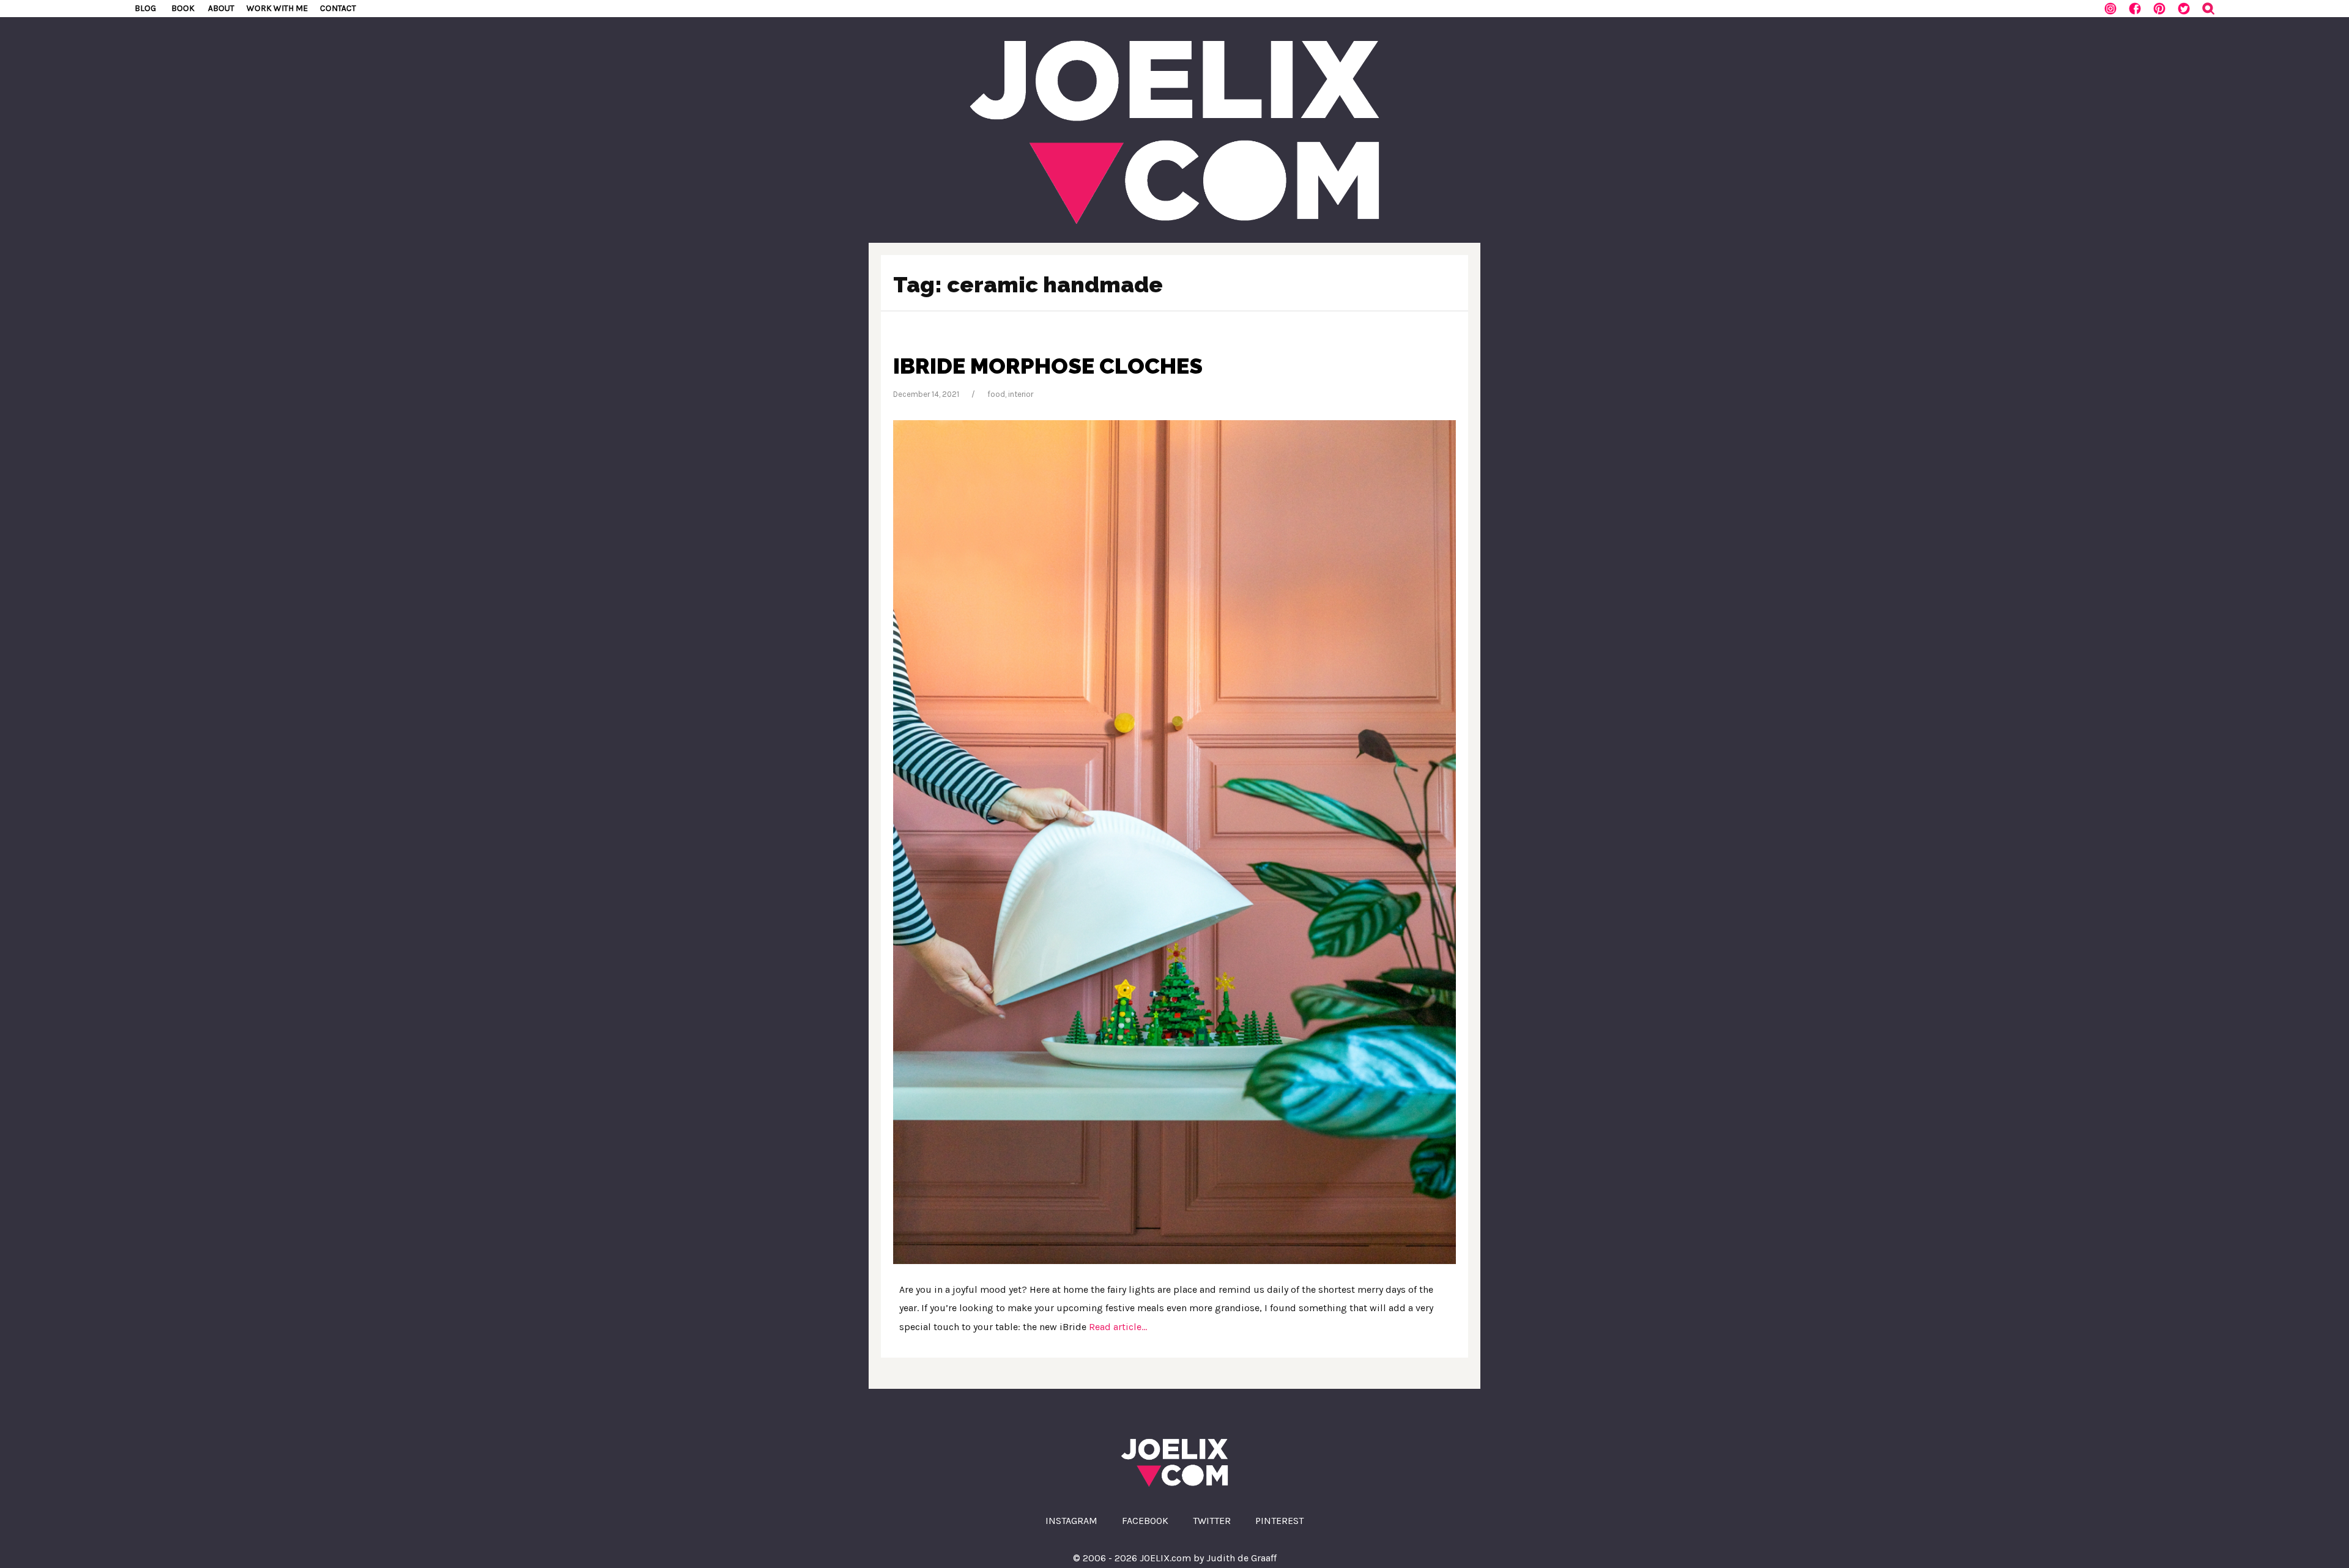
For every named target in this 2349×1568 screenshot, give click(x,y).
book (183, 8)
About (221, 8)
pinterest (1279, 1521)
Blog (145, 8)
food (996, 394)
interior (1021, 394)
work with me (277, 8)
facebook (1145, 1521)
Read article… (1117, 1327)
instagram (1071, 1521)
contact (338, 8)
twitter (1212, 1521)
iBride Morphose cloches (1048, 366)
